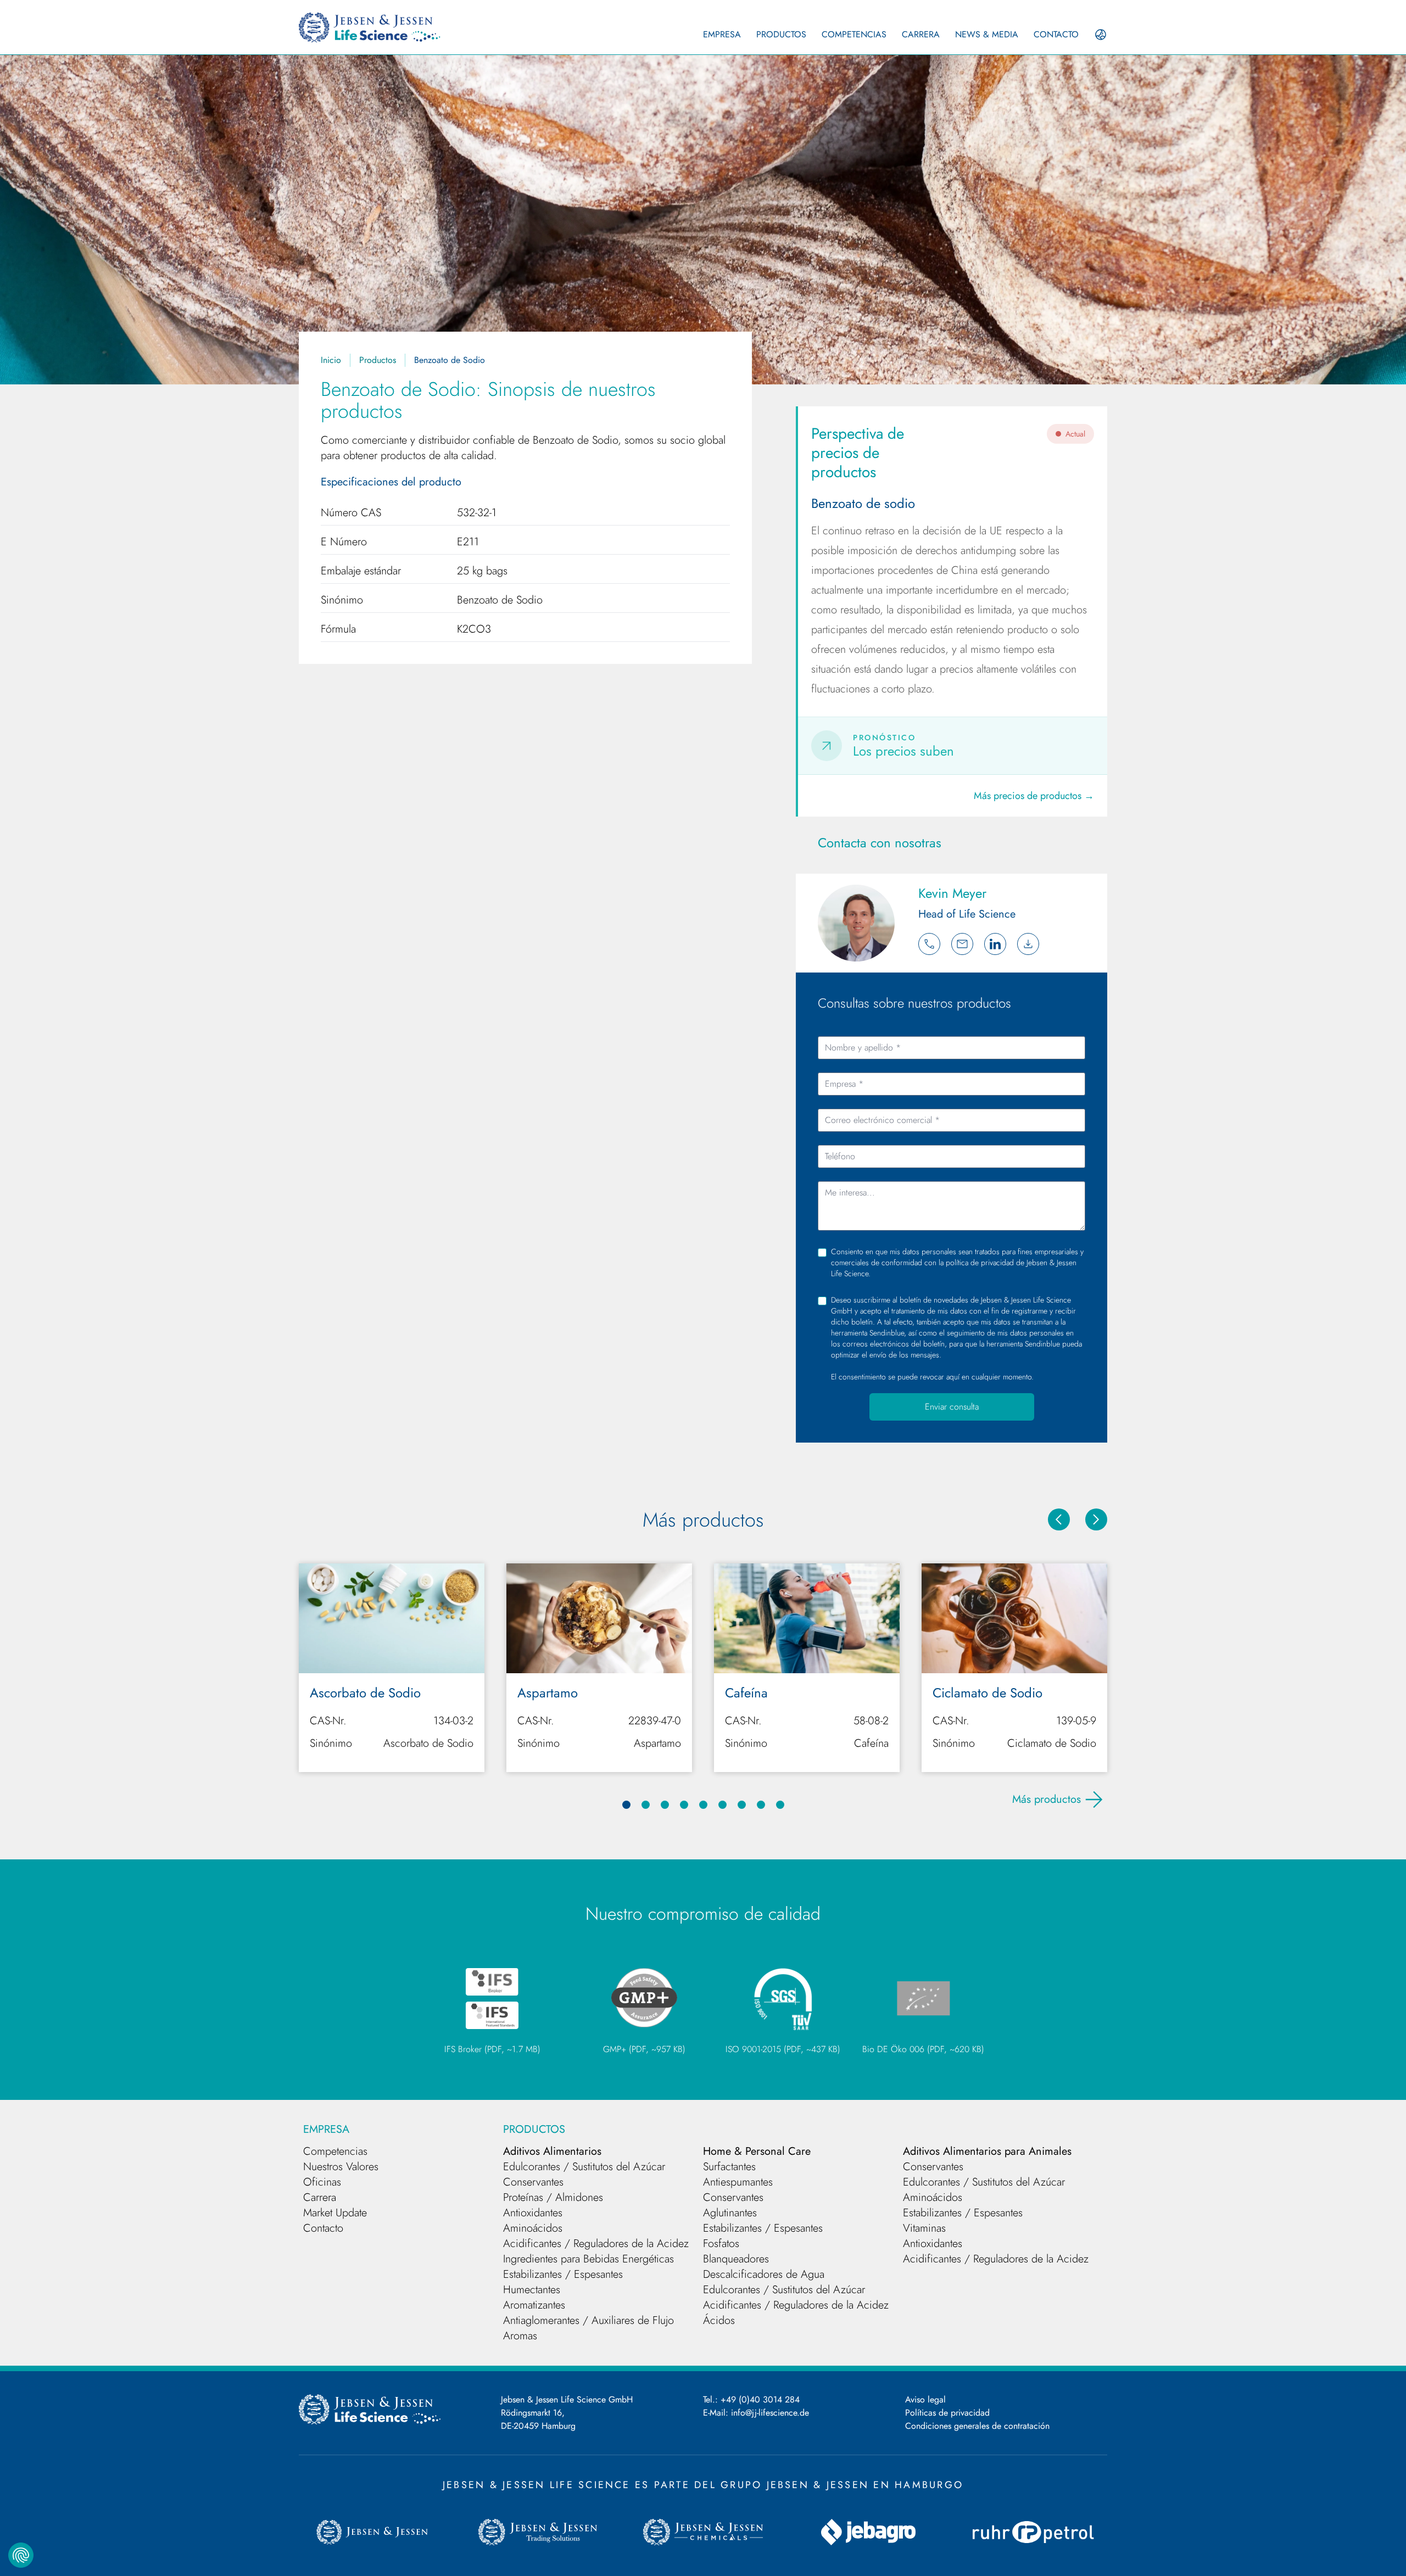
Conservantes (533, 2182)
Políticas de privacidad (947, 2413)
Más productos (1047, 1799)
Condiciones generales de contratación (977, 2426)
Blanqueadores (736, 2259)
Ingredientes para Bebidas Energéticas (588, 2259)
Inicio (331, 360)
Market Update (335, 2213)
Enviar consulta (952, 1407)
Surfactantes (729, 2167)
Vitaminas (924, 2228)
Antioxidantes (533, 2213)
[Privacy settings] (21, 2555)
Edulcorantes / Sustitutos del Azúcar (584, 2167)
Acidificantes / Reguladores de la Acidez (596, 2243)
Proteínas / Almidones (553, 2197)
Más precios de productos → (1034, 796)
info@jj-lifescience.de (770, 2413)
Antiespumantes (738, 2182)
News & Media (987, 34)
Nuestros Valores (341, 2167)
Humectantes (532, 2290)
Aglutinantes (730, 2213)
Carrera (921, 34)
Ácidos (719, 2320)
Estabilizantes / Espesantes (563, 2274)
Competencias (854, 34)
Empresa (722, 34)
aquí (953, 1377)
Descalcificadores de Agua (764, 2274)
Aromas (520, 2336)
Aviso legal (925, 2399)
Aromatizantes (534, 2305)
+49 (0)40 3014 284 (760, 2399)
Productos (781, 34)
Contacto (1056, 34)
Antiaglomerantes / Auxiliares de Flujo (588, 2320)
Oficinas (322, 2182)
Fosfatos (721, 2243)
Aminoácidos (533, 2228)
